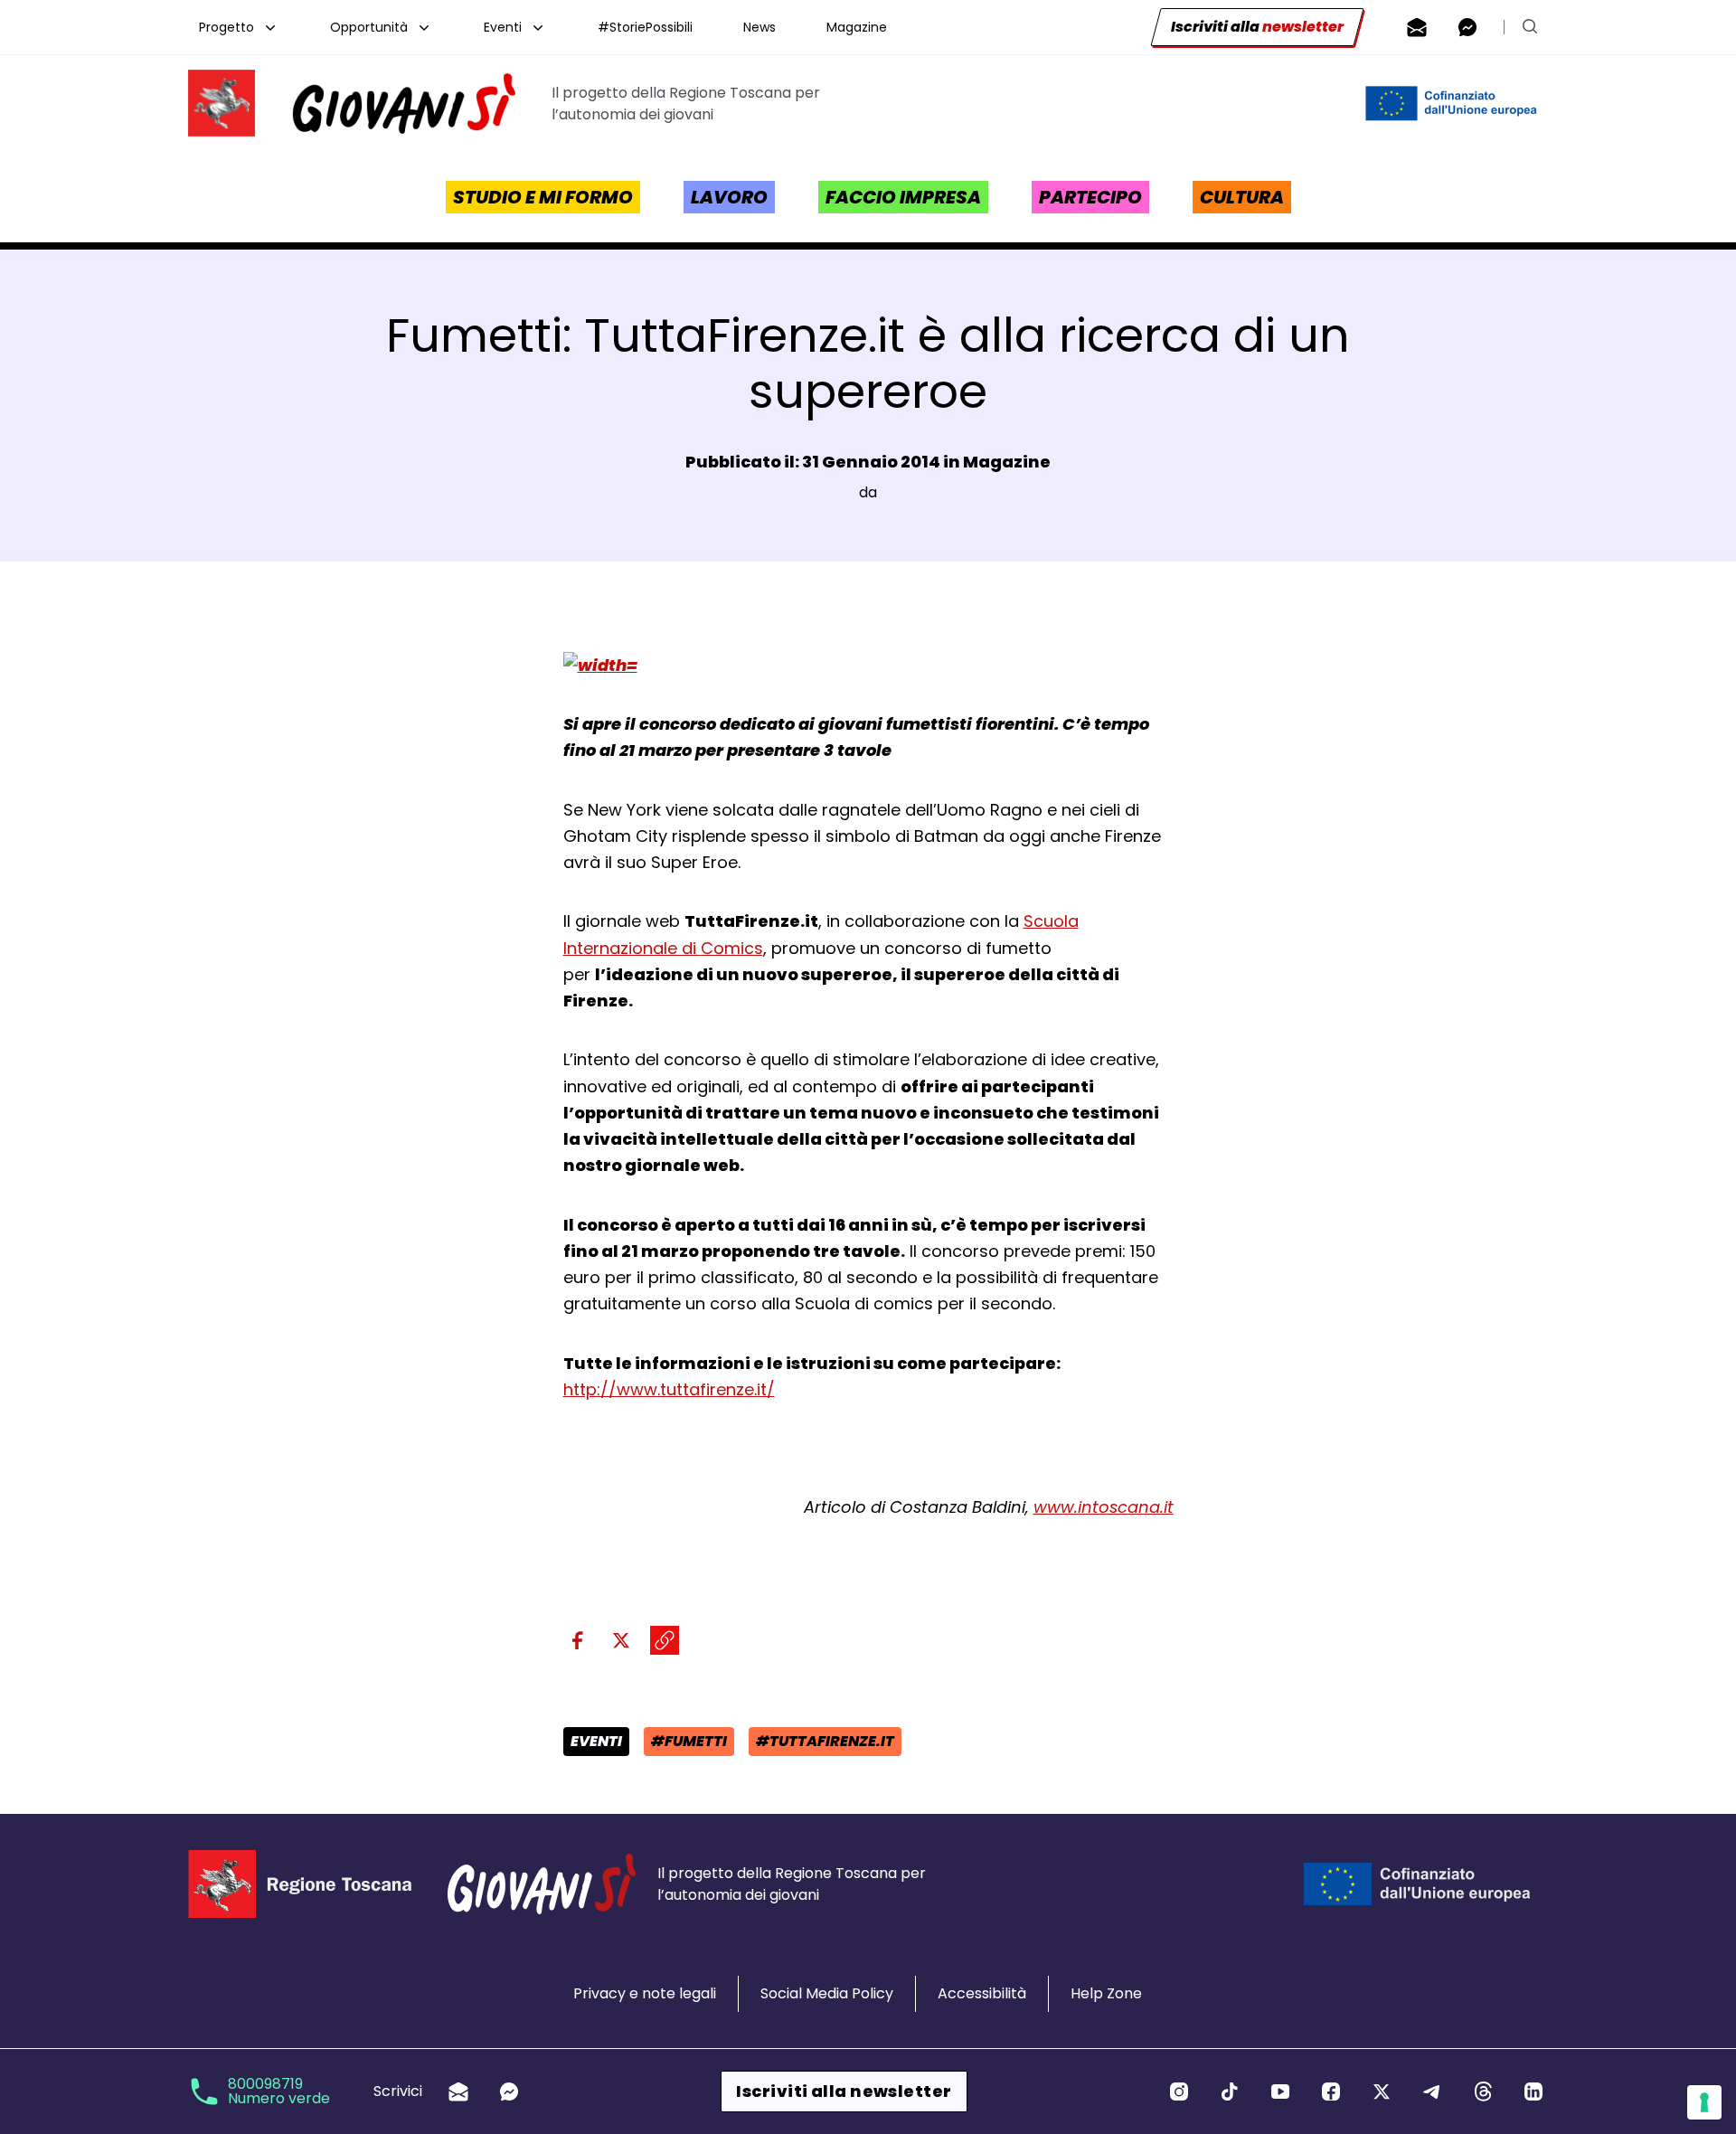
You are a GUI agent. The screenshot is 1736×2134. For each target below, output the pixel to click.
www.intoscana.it (1104, 1507)
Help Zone (1106, 1993)
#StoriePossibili (645, 27)
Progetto (226, 27)
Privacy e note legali (645, 1993)
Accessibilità (982, 1993)
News (759, 27)
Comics (732, 948)
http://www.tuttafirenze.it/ (669, 1389)
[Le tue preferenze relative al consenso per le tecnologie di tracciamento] (1704, 2102)
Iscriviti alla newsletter (844, 2091)
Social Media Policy (827, 1993)
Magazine (857, 27)
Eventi (503, 27)
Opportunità (369, 27)
